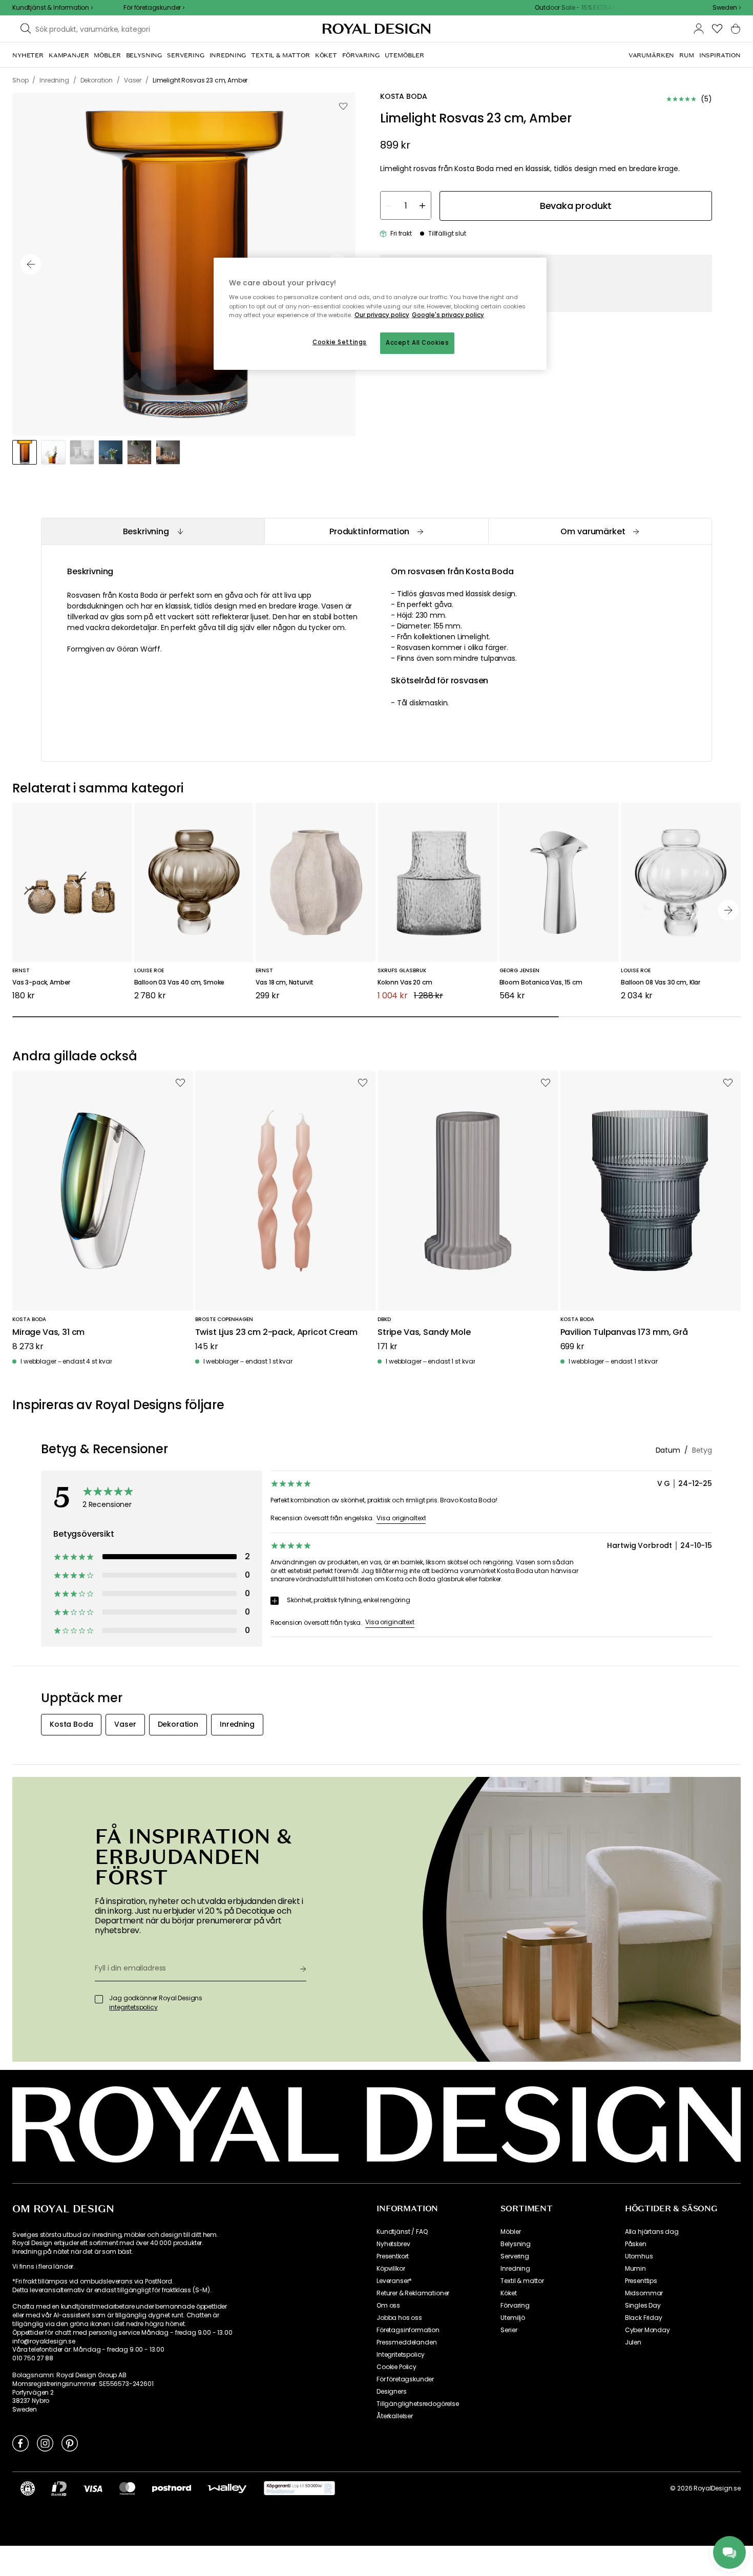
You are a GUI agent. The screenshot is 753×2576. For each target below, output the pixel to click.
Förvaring (515, 2306)
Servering (515, 2256)
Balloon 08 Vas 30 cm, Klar (661, 983)
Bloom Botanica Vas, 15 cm (541, 983)
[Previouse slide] (31, 264)
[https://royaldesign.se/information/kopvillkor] (299, 2488)
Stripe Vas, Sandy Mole (424, 1333)
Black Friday (644, 2318)
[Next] (728, 910)
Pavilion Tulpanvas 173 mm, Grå (624, 1333)
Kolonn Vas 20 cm (405, 983)
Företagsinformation (408, 2330)
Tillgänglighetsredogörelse (418, 2404)
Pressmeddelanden (406, 2342)
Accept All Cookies (417, 343)
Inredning (515, 2269)
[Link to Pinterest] (70, 2443)
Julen (633, 2342)
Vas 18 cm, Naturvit (285, 983)
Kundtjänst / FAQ (402, 2232)
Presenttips (641, 2281)
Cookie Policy (396, 2367)
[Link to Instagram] (45, 2443)
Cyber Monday (647, 2330)
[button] (727, 8)
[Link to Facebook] (20, 2443)
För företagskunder (405, 2379)
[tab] (153, 531)
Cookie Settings (340, 342)
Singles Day (643, 2306)
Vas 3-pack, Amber (41, 983)
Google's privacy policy (448, 315)
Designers (392, 2392)
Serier (509, 2330)
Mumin (635, 2269)
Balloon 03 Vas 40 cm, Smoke (180, 983)
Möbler (510, 2232)
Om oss (388, 2306)
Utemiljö (513, 2318)
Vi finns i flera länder (43, 2267)
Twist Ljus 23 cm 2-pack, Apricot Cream (276, 1333)
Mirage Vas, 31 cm (48, 1333)
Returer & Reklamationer (413, 2293)
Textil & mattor (522, 2281)
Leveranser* (394, 2281)
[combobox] (727, 8)
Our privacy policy (382, 315)
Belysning (516, 2244)
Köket (508, 2293)
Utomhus (639, 2256)
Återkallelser (395, 2416)
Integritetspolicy (401, 2355)
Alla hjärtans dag (652, 2232)
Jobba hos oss (399, 2318)
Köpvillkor (391, 2269)
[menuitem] (28, 55)
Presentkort (393, 2256)
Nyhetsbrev (393, 2244)
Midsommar (644, 2293)
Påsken (636, 2244)
